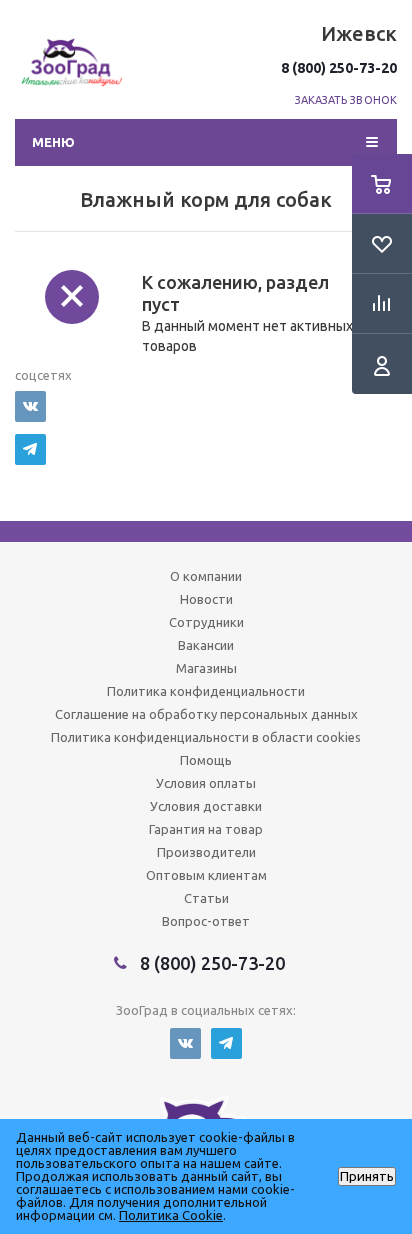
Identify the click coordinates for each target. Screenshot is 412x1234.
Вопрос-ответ (206, 921)
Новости (206, 599)
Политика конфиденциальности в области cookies (206, 737)
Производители (206, 852)
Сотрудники (206, 622)
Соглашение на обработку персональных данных (206, 714)
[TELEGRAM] (30, 449)
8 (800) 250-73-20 (339, 68)
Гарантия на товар (206, 829)
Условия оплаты (206, 783)
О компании (206, 576)
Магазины (206, 668)
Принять (367, 1176)
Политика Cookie (171, 1215)
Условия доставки (206, 806)
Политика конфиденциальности (206, 691)
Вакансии (206, 645)
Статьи (206, 898)
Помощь (206, 760)
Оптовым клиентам (206, 875)
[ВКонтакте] (30, 406)
